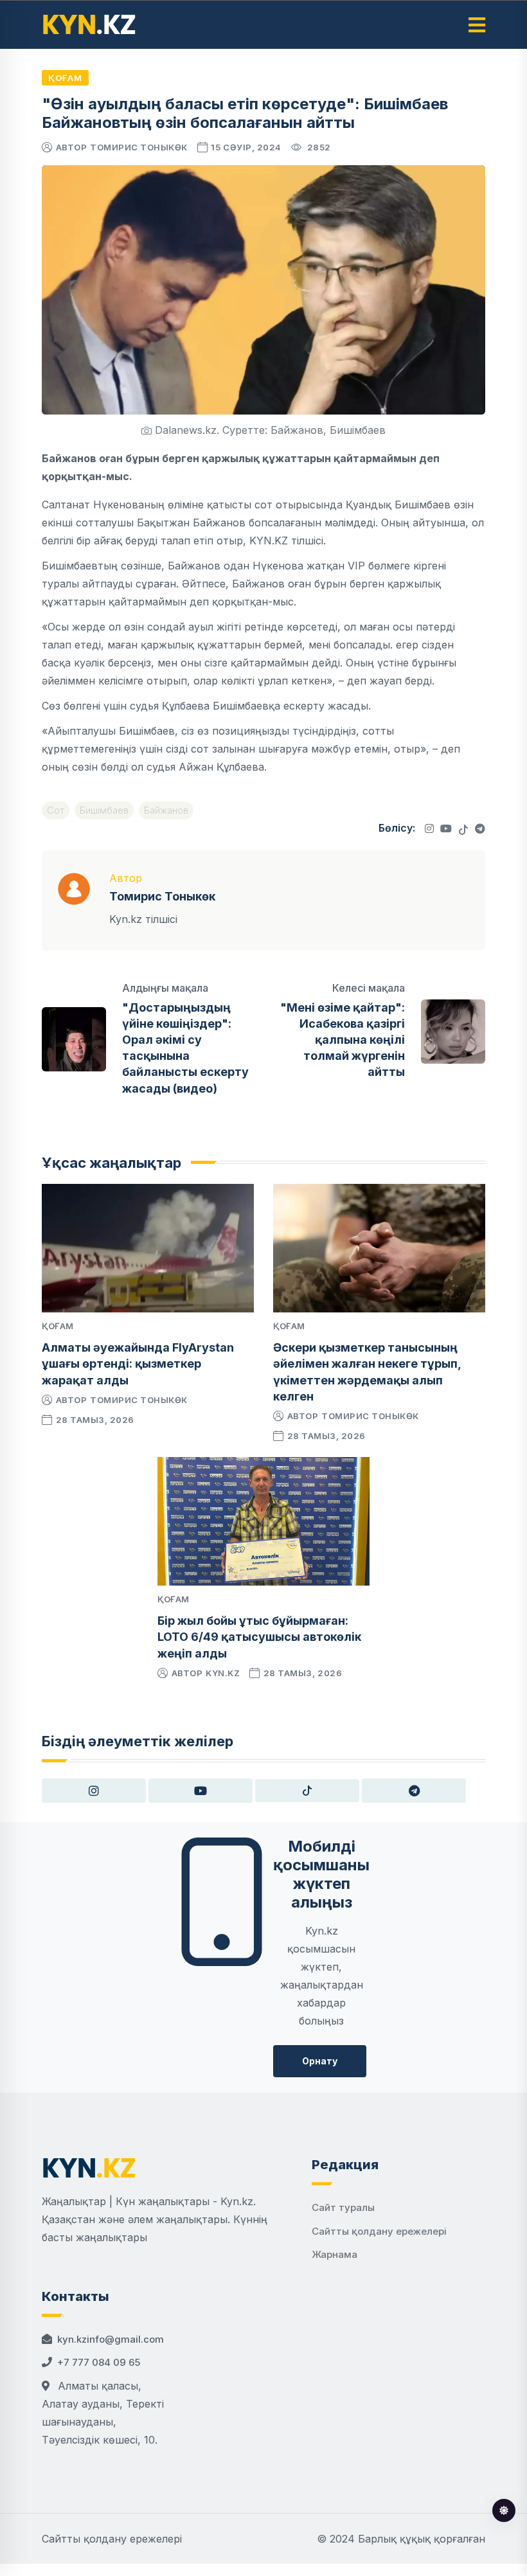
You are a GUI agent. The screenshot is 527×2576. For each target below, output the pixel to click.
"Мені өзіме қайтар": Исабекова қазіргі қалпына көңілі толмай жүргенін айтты (343, 1040)
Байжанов (166, 810)
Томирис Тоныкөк (139, 147)
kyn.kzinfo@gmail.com (111, 2339)
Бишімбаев (104, 810)
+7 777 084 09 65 (99, 2362)
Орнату (320, 2061)
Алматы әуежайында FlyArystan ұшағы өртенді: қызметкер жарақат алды (138, 1364)
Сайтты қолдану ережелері (379, 2231)
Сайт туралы (343, 2207)
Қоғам (65, 78)
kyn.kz (223, 1673)
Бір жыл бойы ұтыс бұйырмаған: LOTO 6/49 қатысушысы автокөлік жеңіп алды (259, 1637)
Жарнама (335, 2254)
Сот (56, 810)
